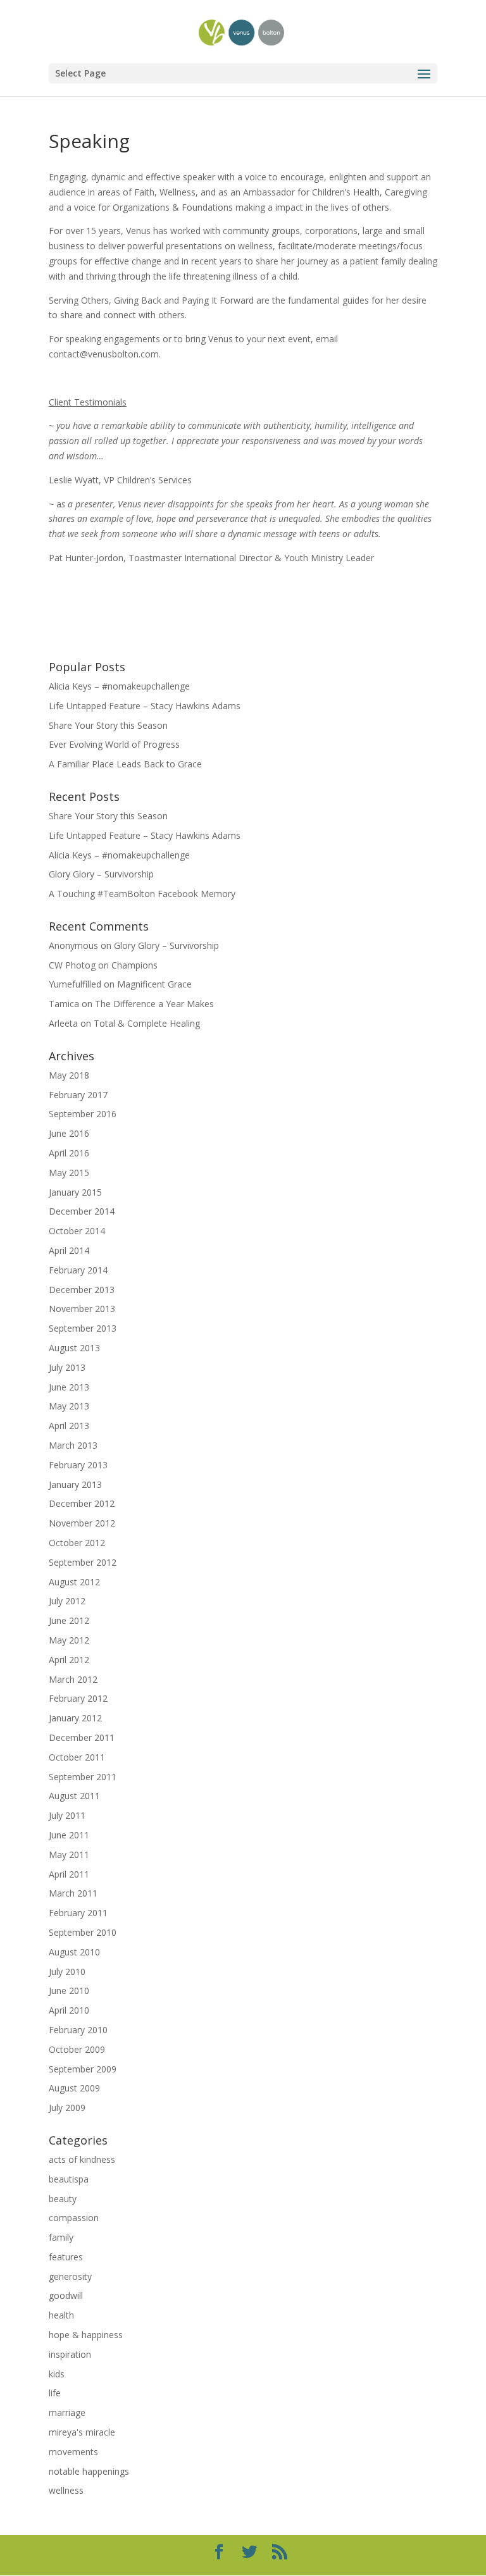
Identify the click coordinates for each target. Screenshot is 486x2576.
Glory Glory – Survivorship (101, 874)
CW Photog (72, 965)
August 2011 (74, 1796)
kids (57, 2374)
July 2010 (67, 1972)
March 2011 (73, 1893)
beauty (63, 2199)
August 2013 (74, 1348)
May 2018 (69, 1075)
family (61, 2237)
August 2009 (74, 2088)
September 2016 (83, 1114)
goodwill (66, 2295)
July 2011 (67, 1815)
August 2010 (74, 1952)
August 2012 (74, 1582)
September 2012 (83, 1562)
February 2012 (78, 1698)
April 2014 (69, 1250)
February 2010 (78, 2030)
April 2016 (69, 1153)
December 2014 (82, 1211)
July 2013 (67, 1367)
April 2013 (69, 1426)
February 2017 (78, 1095)
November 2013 (82, 1309)
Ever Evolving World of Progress (114, 744)
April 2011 (69, 1874)
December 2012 (82, 1503)
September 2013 (83, 1328)
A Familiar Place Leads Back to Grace (125, 764)
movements (73, 2452)
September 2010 (83, 1932)
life (55, 2393)
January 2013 (75, 1484)
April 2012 (69, 1660)
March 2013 (73, 1445)
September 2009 (83, 2069)
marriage (67, 2412)
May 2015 (69, 1173)
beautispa (69, 2179)
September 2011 (83, 1777)
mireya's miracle (82, 2432)
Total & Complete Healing (147, 1023)
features (66, 2257)
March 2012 (73, 1679)
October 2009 (77, 2049)
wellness (66, 2490)
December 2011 (82, 1737)
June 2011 (69, 1835)
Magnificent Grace (154, 984)
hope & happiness (86, 2335)
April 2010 (69, 2010)
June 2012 (69, 1620)
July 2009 (67, 2108)
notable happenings (89, 2471)
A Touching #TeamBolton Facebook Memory (142, 894)
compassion (74, 2218)
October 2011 (77, 1757)
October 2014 (77, 1231)
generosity (70, 2276)
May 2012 (69, 1640)
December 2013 (82, 1290)
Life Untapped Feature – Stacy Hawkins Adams (145, 706)
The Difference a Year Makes (154, 1004)
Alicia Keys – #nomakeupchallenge (119, 686)
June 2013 (69, 1387)
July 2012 (67, 1601)
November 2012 (82, 1523)
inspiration (70, 2354)
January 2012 (75, 1718)
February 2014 (78, 1270)
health (61, 2315)
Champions (134, 965)
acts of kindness (82, 2159)
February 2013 (78, 1465)
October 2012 (77, 1543)
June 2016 (69, 1133)
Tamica (64, 1004)
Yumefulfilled (75, 984)
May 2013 (69, 1406)
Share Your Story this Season (108, 725)
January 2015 (75, 1192)
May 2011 (69, 1855)
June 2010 (69, 1991)
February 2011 (78, 1913)
